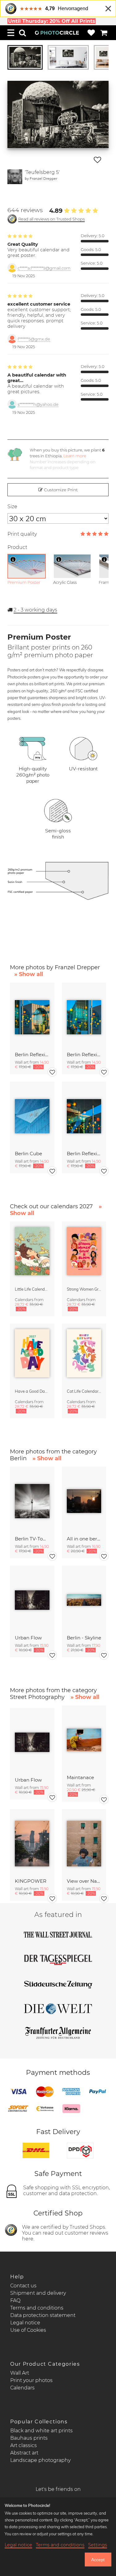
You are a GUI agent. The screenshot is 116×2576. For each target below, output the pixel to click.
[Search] (23, 33)
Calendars (22, 2388)
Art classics (24, 2445)
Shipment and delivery (38, 2293)
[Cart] (104, 33)
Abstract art (24, 2453)
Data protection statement (43, 2315)
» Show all (29, 974)
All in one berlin (84, 1539)
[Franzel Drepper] (15, 177)
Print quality (22, 534)
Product (17, 547)
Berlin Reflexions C (32, 1055)
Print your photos (31, 2380)
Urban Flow (28, 1638)
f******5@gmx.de (34, 339)
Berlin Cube (28, 1154)
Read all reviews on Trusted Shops (52, 219)
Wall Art (20, 2373)
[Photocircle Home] (57, 33)
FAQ (15, 2300)
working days (35, 610)
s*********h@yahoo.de (38, 404)
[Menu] (11, 33)
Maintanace (80, 1777)
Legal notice (25, 2323)
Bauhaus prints (29, 2438)
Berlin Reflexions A (84, 1154)
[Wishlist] (91, 33)
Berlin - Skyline (84, 1638)
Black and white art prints (41, 2431)
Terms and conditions (37, 2308)
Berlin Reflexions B (84, 1055)
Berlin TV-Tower (32, 1539)
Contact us (23, 2286)
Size (12, 507)
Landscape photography (40, 2460)
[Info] (13, 559)
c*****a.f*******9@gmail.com (44, 268)
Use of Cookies (28, 2330)
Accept (98, 2560)
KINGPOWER (31, 1881)
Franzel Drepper (43, 178)
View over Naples (84, 1881)
